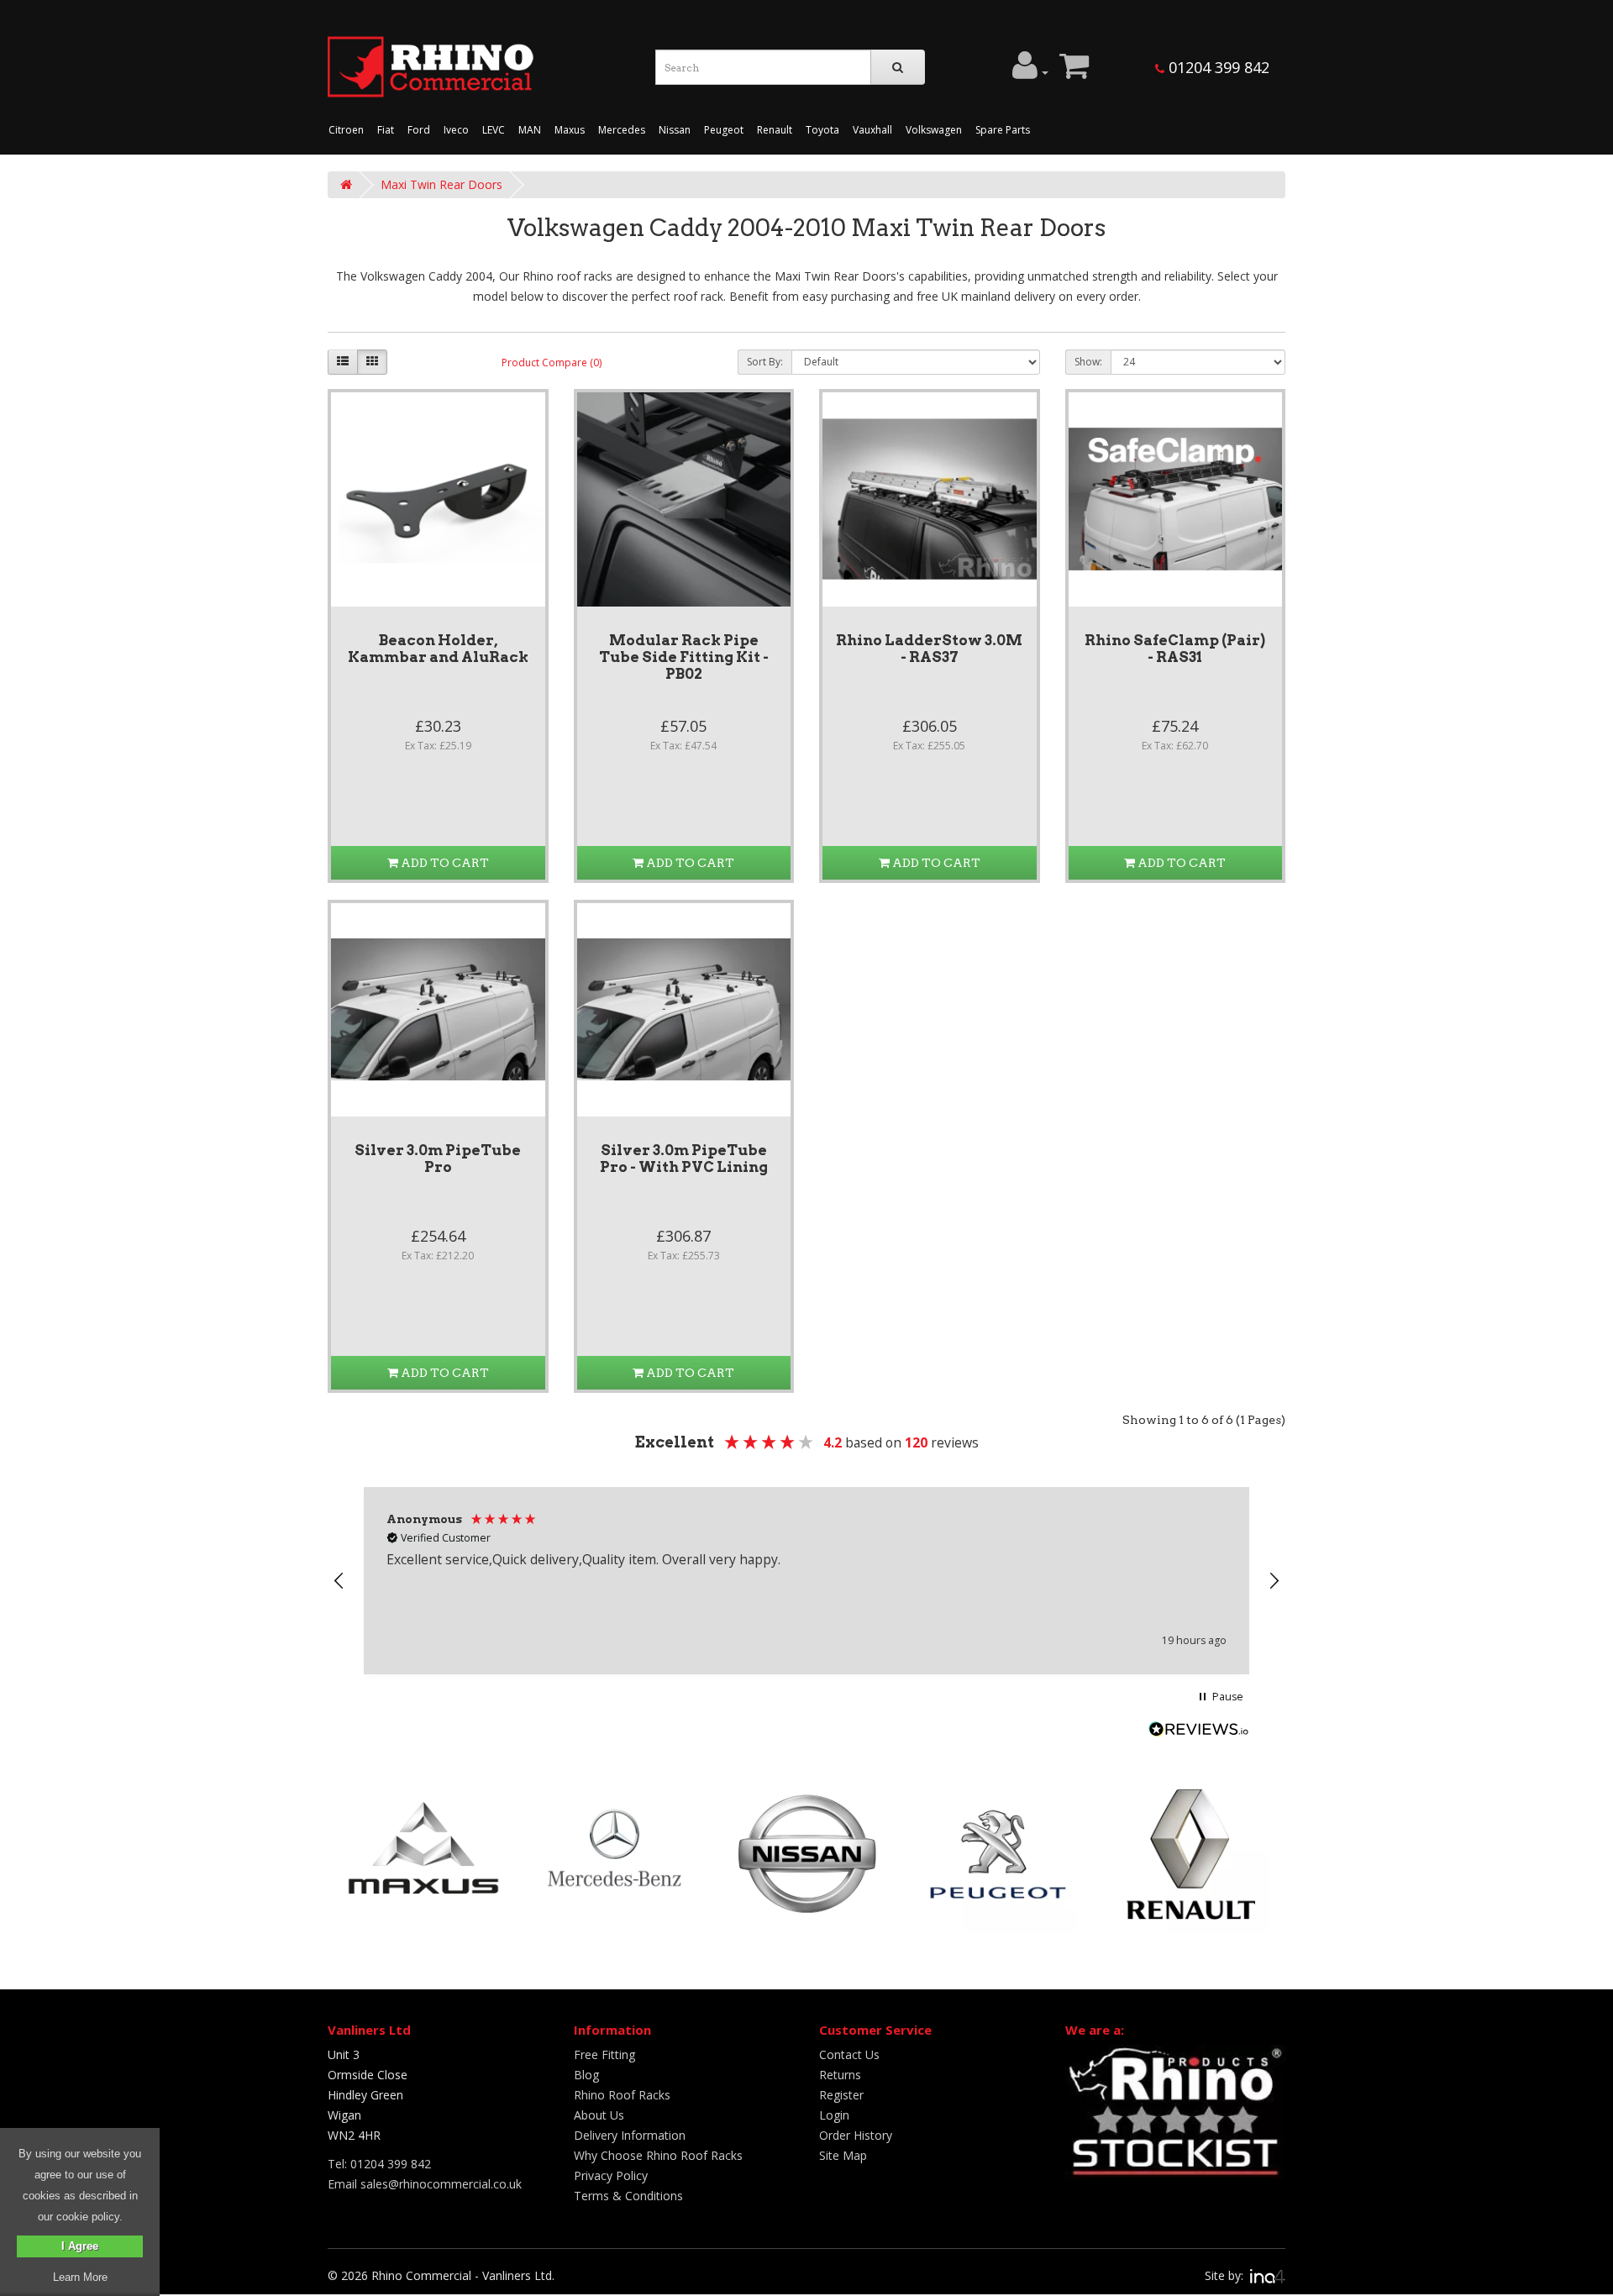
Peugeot (724, 130)
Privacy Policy (611, 2175)
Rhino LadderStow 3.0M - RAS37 (929, 649)
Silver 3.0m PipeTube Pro (438, 1159)
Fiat (386, 130)
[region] (806, 1581)
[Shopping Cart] (1074, 72)
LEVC (494, 130)
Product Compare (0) (552, 363)
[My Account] (1030, 72)
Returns (840, 2075)
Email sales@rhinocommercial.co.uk (425, 2184)
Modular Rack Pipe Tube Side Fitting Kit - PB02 (684, 657)
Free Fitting (604, 2054)
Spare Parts (1003, 130)
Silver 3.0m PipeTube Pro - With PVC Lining (684, 1159)
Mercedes (622, 130)
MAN (530, 130)
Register (841, 2095)
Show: (1088, 362)
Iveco (456, 130)
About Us (599, 2115)
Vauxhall (872, 130)
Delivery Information (630, 2135)
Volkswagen (934, 130)
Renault (775, 130)
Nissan (675, 130)
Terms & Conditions (628, 2196)
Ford (419, 130)
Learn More (80, 2277)
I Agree (80, 2246)
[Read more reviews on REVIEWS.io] (1199, 1731)
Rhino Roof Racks (622, 2095)
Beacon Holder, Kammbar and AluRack (438, 649)
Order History (856, 2135)
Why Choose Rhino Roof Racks (658, 2155)
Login (834, 2115)
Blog (586, 2075)
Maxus (570, 130)
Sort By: (765, 362)
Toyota (822, 130)
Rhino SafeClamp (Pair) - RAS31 (1175, 649)
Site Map (843, 2155)
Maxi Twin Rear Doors (441, 184)
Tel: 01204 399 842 (379, 2164)
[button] (339, 1581)
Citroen (346, 130)
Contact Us (849, 2054)
